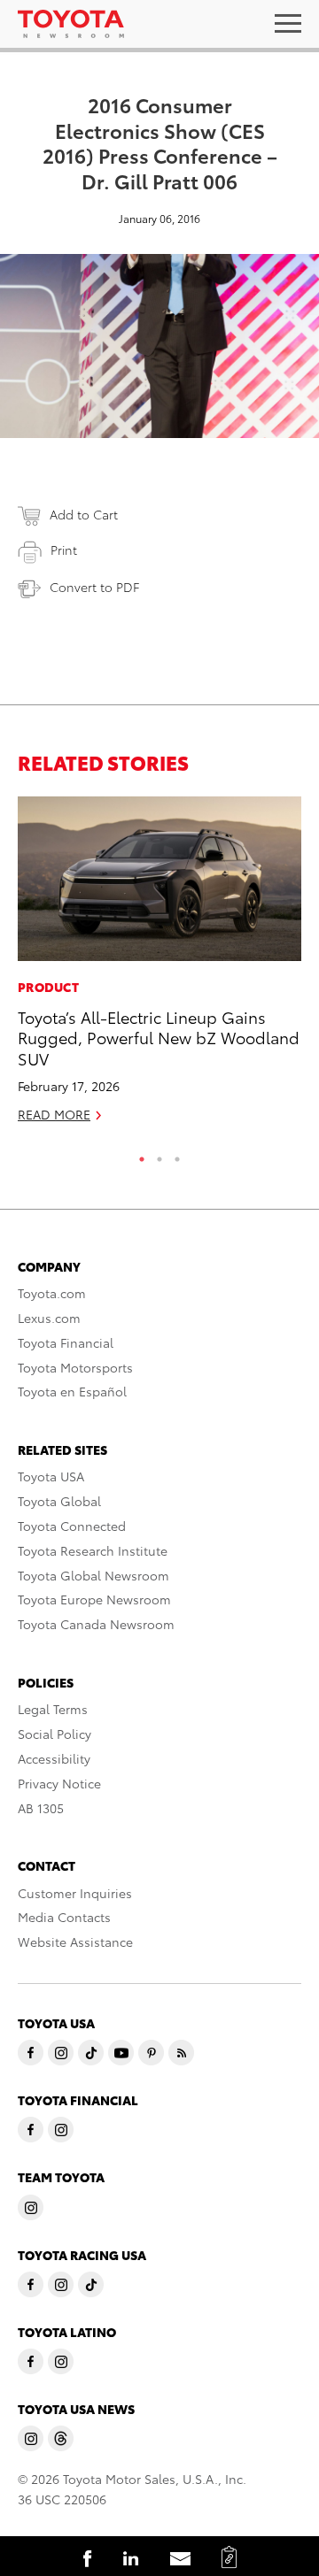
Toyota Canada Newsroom (96, 1624)
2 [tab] (159, 1155)
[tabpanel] (159, 967)
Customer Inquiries (75, 1893)
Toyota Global (59, 1501)
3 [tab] (177, 1155)
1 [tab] (142, 1155)
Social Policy (54, 1734)
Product (48, 987)
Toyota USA (51, 1476)
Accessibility (54, 1758)
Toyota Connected (72, 1526)
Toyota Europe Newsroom (94, 1599)
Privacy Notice (59, 1783)
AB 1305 (41, 1808)
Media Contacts (64, 1917)
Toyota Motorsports (75, 1367)
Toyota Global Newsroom (93, 1575)
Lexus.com (49, 1318)
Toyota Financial (66, 1342)
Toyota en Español (72, 1391)
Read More (54, 1114)
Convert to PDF (94, 587)
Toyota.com (52, 1293)
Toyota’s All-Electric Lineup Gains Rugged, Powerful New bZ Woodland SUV (159, 1037)
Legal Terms (53, 1709)
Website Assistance (75, 1942)
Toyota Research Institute (93, 1550)
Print (64, 550)
